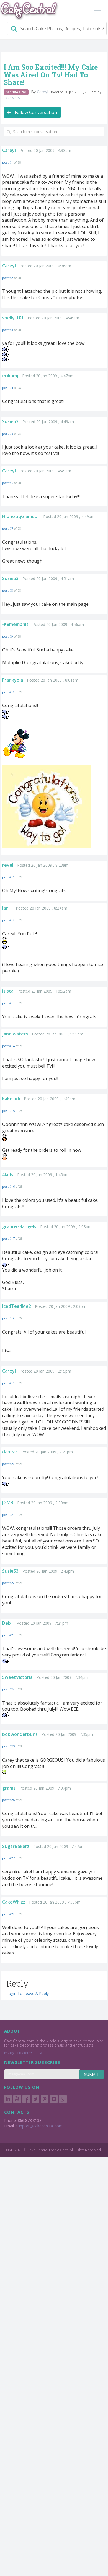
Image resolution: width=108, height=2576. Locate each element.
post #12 (8, 920)
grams (9, 1788)
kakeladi (11, 1099)
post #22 (8, 1583)
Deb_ (7, 1623)
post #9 (8, 636)
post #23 (8, 1635)
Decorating (16, 92)
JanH (7, 908)
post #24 (8, 1689)
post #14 (8, 1046)
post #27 (8, 1858)
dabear (10, 1452)
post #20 (8, 1464)
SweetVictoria (17, 1677)
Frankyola (13, 680)
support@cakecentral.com (39, 2126)
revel (8, 865)
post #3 (8, 330)
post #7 (8, 528)
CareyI (43, 92)
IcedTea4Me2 (17, 1306)
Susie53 (10, 421)
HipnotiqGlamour (21, 516)
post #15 (8, 1111)
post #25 (8, 1746)
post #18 (8, 1318)
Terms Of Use (33, 2053)
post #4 (8, 388)
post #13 (8, 1003)
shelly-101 (13, 318)
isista (8, 991)
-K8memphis (15, 624)
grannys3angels (19, 1226)
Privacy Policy (14, 2053)
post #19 (8, 1383)
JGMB (8, 1503)
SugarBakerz (16, 1846)
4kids (8, 1174)
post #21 (8, 1515)
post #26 (8, 1800)
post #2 (8, 278)
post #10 (8, 692)
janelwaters (15, 1034)
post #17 (8, 1238)
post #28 (8, 1914)
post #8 (8, 590)
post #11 (8, 877)
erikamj (10, 376)
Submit (92, 2074)
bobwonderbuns (20, 1734)
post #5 (8, 433)
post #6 (8, 483)
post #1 (8, 162)
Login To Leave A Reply (28, 1993)
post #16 (8, 1186)
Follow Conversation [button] (35, 112)
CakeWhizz (12, 98)
